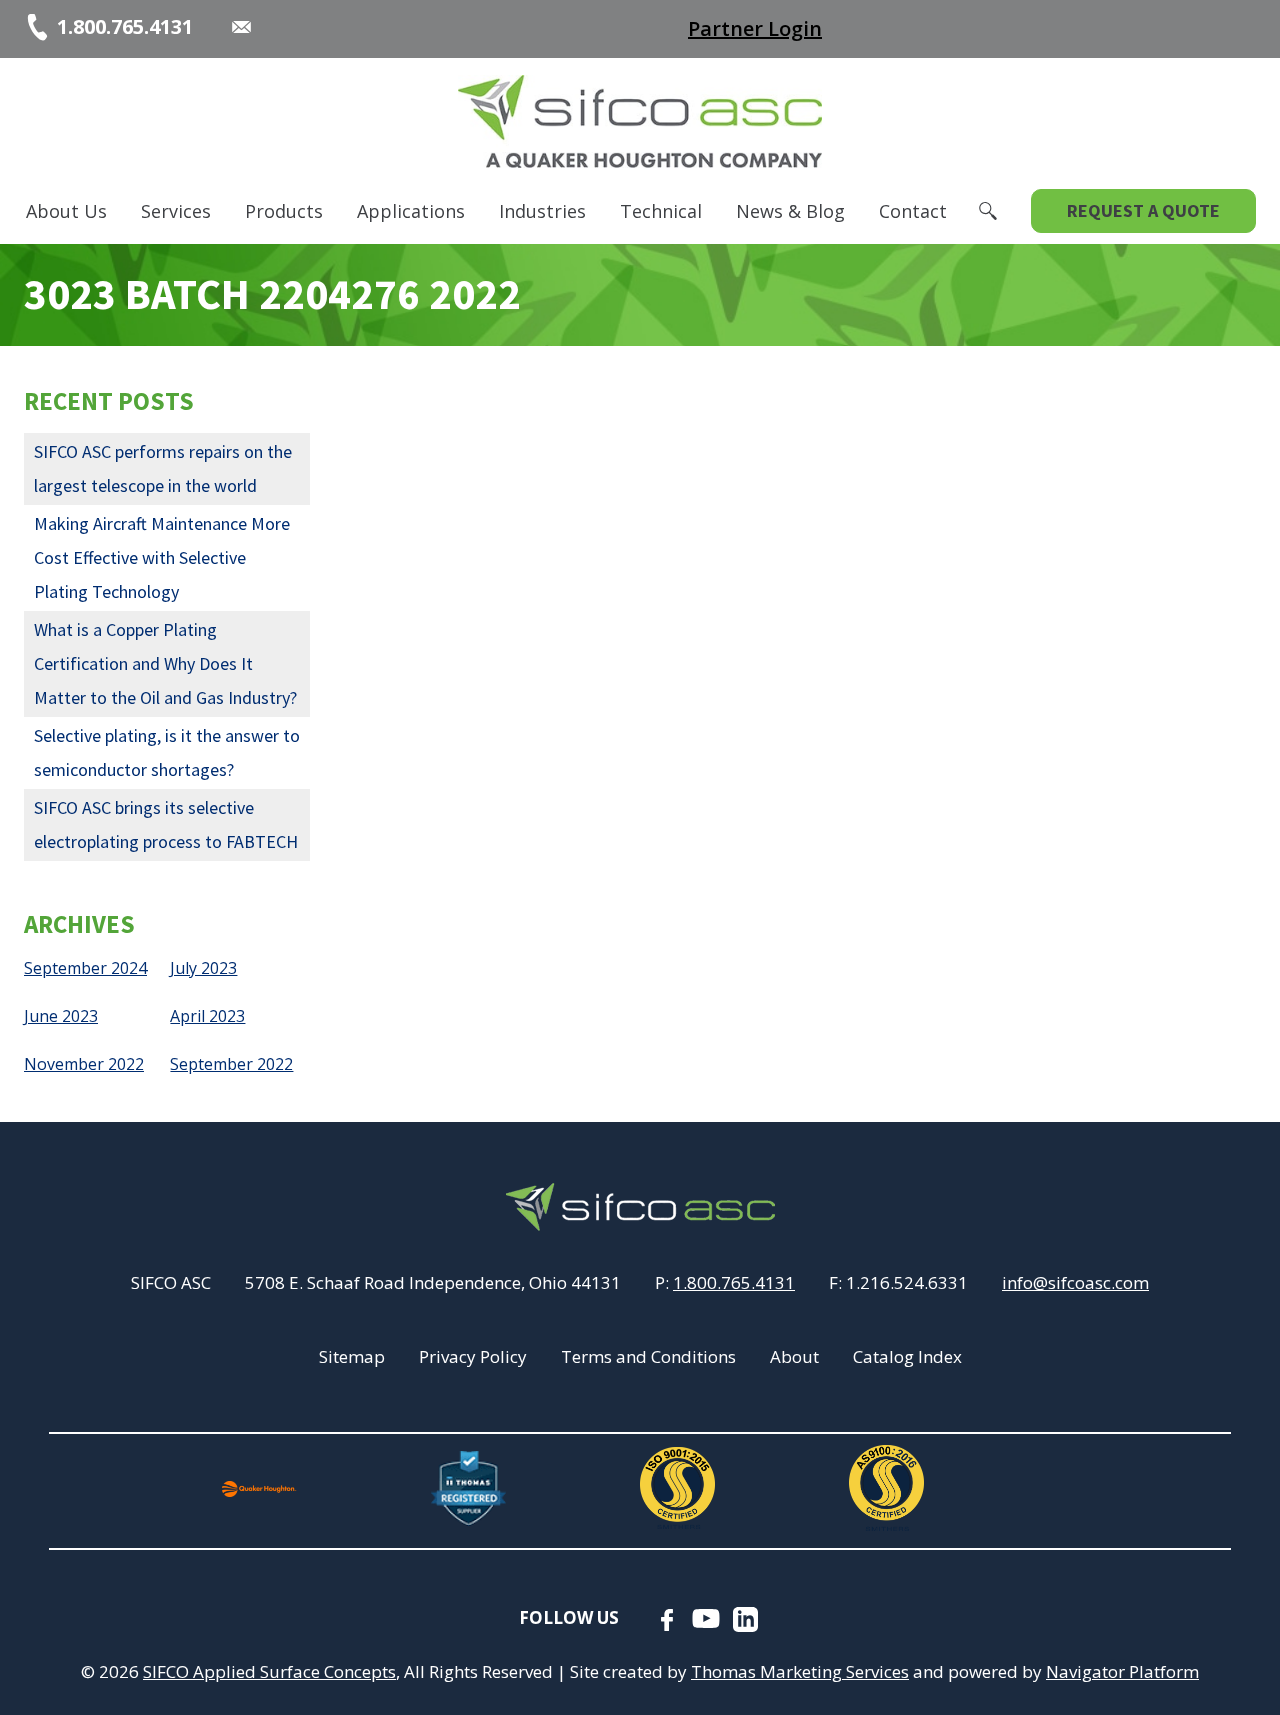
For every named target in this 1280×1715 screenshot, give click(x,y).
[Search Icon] (988, 211)
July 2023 (203, 968)
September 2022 (231, 1064)
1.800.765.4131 (734, 1282)
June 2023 (61, 1016)
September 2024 (85, 968)
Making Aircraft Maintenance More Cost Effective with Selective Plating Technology (162, 557)
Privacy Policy (473, 1356)
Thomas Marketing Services (800, 1671)
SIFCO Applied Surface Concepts (269, 1671)
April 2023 (207, 1016)
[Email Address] (241, 27)
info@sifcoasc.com (1075, 1282)
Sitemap (352, 1356)
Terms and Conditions (648, 1356)
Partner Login (755, 28)
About (794, 1356)
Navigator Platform (1122, 1671)
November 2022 (84, 1064)
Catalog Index (907, 1356)
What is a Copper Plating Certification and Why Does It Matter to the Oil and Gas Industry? (165, 663)
